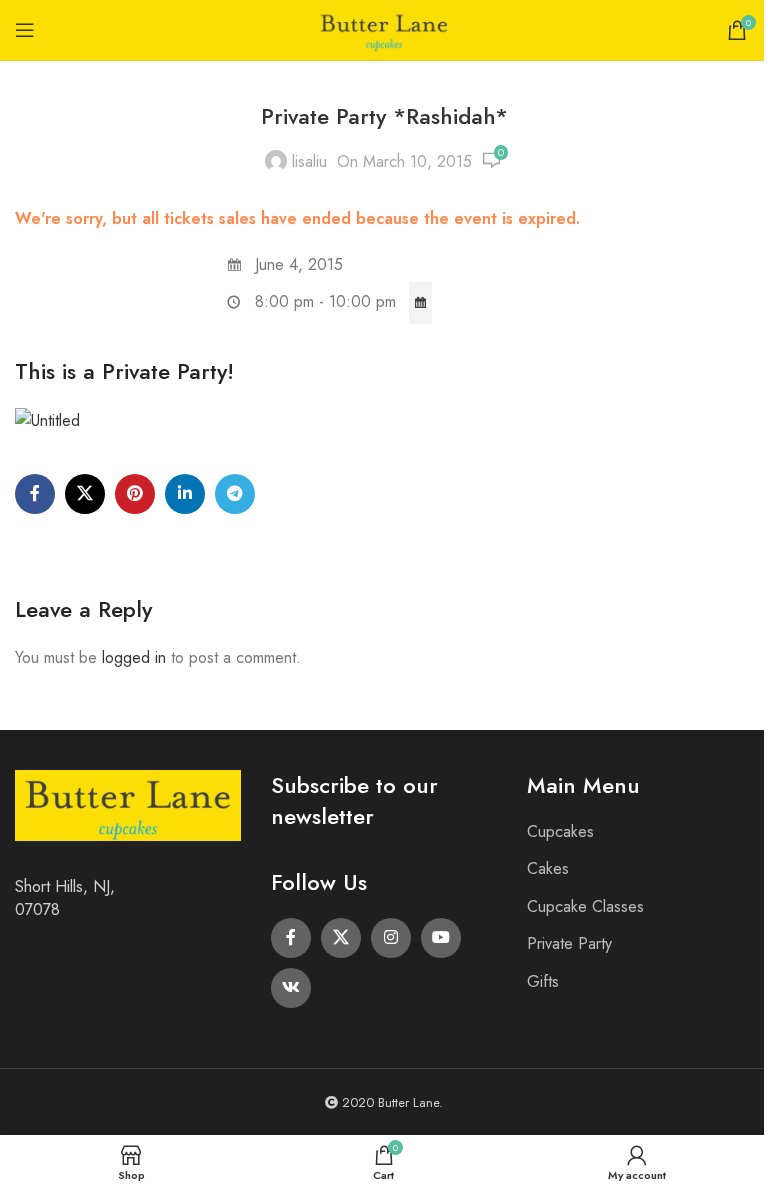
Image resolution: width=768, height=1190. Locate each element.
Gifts (543, 981)
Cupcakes (560, 831)
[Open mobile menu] (25, 30)
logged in (134, 657)
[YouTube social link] (441, 938)
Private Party (569, 943)
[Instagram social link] (391, 938)
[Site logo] (384, 28)
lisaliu (309, 161)
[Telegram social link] (235, 494)
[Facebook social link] (35, 494)
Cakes (548, 868)
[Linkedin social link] (185, 494)
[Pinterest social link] (135, 494)
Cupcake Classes (585, 906)
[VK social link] (291, 988)
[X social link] (85, 494)
